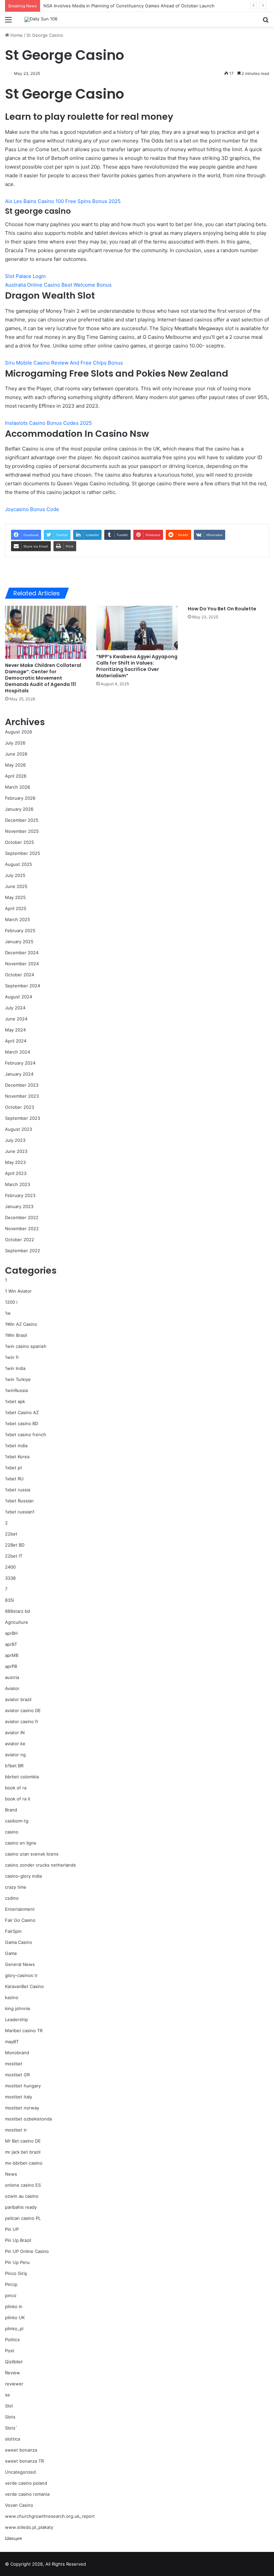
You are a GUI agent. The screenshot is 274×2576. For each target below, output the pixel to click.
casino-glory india (23, 1876)
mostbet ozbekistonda (28, 2119)
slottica (13, 2439)
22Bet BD (15, 1545)
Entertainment (20, 1909)
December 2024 (22, 953)
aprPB (11, 1666)
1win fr (12, 1357)
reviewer (14, 2384)
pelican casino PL (23, 2218)
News (11, 2174)
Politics (12, 2340)
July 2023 (15, 1140)
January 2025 (19, 942)
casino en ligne (21, 1843)
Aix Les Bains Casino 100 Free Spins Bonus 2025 (63, 201)
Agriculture (17, 1622)
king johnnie (18, 2008)
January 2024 (19, 1074)
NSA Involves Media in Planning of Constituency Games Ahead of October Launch (129, 6)
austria (12, 1677)
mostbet (14, 2064)
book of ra (16, 1788)
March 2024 (18, 1052)
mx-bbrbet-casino (24, 2163)
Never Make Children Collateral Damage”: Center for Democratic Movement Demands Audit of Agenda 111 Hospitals (43, 678)
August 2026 (19, 732)
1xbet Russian (19, 1501)
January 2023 (19, 1206)
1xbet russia (18, 1490)
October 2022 (20, 1240)
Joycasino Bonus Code (32, 509)
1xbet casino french (26, 1434)
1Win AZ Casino (21, 1324)
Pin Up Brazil (18, 2240)
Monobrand (17, 2053)
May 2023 (15, 1162)
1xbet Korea (17, 1457)
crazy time (16, 1887)
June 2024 (16, 1019)
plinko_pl (14, 2329)
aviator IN (15, 1732)
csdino (12, 1898)
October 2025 (20, 842)
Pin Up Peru (17, 2262)
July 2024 (15, 1008)
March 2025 (18, 919)
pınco (11, 2295)
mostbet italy (19, 2097)
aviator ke (15, 1744)
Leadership (17, 2019)
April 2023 (16, 1173)
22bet (11, 1534)
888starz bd (18, 1611)
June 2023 (16, 1151)
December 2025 (22, 820)
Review (13, 2373)
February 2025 (20, 930)
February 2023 (20, 1195)
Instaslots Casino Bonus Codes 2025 (48, 423)
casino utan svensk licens (32, 1854)
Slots (10, 2417)
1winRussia (16, 1390)
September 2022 (23, 1251)
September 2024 (23, 986)
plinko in (14, 2306)
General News (20, 1964)
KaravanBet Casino (24, 1986)
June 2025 (16, 886)
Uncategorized (20, 2472)
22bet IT (14, 1556)
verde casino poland (26, 2483)
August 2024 (19, 997)
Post (10, 2351)
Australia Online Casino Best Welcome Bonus (58, 285)
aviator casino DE (23, 1710)
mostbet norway (22, 2108)
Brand (11, 1810)
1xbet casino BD (22, 1423)
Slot (9, 2406)
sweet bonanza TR (24, 2461)
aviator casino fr (22, 1721)
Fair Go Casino (20, 1920)
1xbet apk (15, 1401)
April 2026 (16, 776)
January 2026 (19, 809)
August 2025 (19, 864)
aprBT (11, 1644)
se (8, 2395)
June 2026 (16, 754)
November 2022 (22, 1228)
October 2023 (20, 1107)
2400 (10, 1567)
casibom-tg (17, 1821)
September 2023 (23, 1118)
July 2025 (15, 875)
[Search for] (266, 22)
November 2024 (22, 964)
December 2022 (22, 1217)
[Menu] (8, 22)
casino (12, 1832)
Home (16, 35)
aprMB (12, 1655)
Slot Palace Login (25, 276)
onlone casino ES (23, 2185)
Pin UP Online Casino (27, 2251)
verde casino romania (27, 2494)
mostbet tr (16, 2130)
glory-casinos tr (21, 1975)
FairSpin (13, 1931)
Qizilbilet (14, 2362)
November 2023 (22, 1096)
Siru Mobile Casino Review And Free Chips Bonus (64, 363)
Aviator (12, 1688)
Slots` (11, 2428)
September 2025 (23, 853)
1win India (15, 1368)
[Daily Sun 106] (41, 19)
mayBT (12, 2042)
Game (11, 1953)
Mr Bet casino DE (23, 2141)
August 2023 (19, 1129)
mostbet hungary (23, 2086)
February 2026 (20, 798)
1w (8, 1313)
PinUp (11, 2284)
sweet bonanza (21, 2450)
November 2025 (22, 831)
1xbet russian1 (20, 1512)
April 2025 (16, 908)
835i (10, 1600)
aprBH (11, 1633)
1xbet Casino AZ (22, 1412)
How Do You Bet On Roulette (222, 609)
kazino (12, 1997)
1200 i (11, 1302)
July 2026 (15, 743)
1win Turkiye (18, 1379)
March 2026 (18, 787)
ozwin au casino (22, 2196)
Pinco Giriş (16, 2273)
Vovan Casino (19, 2505)
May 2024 (15, 1030)
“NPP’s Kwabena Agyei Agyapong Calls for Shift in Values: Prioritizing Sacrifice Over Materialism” (137, 666)
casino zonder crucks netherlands (40, 1865)
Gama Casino (19, 1942)
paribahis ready (21, 2207)
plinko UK (15, 2317)
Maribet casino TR (24, 2030)
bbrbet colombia (22, 1777)
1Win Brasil (16, 1335)
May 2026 (15, 765)
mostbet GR (17, 2075)
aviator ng (15, 1755)
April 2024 (16, 1041)
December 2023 (22, 1085)
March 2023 (18, 1184)
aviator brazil (18, 1699)
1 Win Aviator (18, 1291)
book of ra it (18, 1799)
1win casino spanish (26, 1346)
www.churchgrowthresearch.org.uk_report (50, 2516)
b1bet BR (14, 1766)
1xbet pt (14, 1468)
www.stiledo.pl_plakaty (29, 2527)
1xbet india (16, 1446)
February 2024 (20, 1063)
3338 (10, 1578)
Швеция (13, 2538)
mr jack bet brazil (23, 2152)
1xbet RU (14, 1479)
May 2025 (15, 897)
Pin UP (12, 2229)
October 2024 (20, 975)
